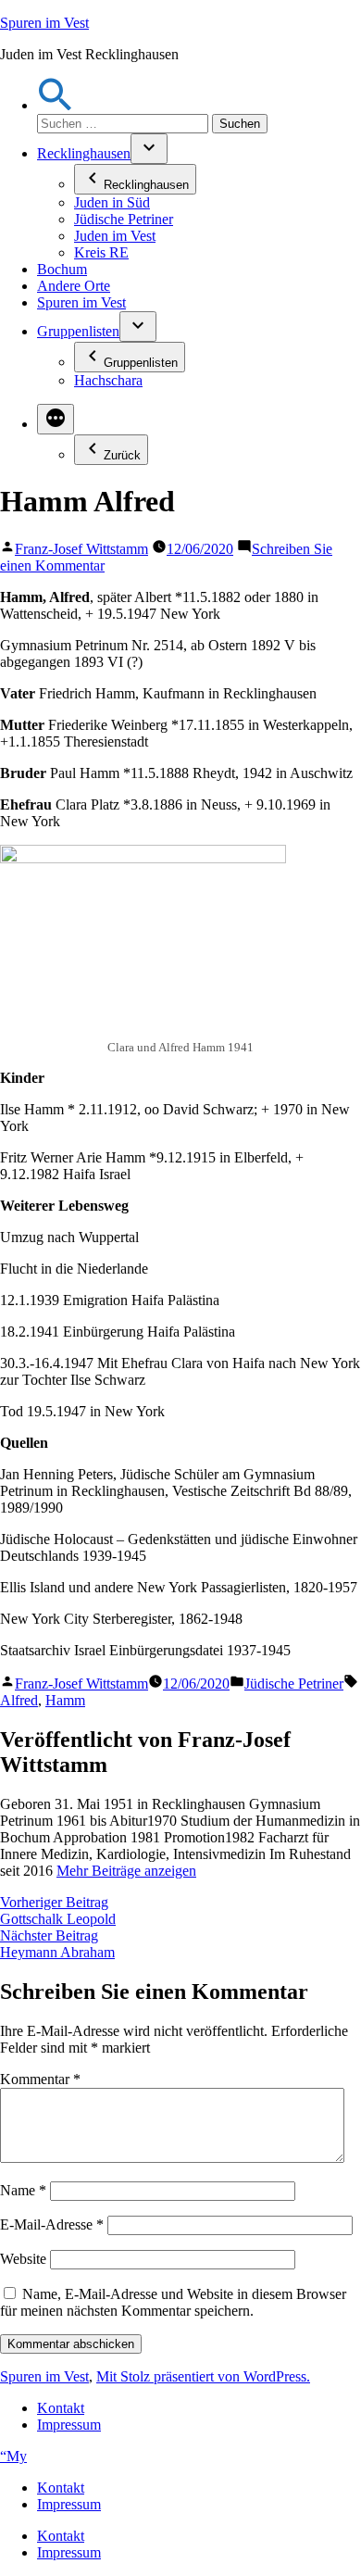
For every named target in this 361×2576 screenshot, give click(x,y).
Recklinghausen (84, 153)
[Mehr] (56, 419)
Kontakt (61, 2408)
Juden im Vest (115, 236)
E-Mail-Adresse (52, 2224)
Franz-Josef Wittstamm (81, 549)
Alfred (19, 1700)
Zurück (122, 455)
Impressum (69, 2425)
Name (23, 2190)
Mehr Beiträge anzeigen (126, 1871)
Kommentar (40, 2079)
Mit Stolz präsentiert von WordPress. (203, 2376)
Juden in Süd (112, 202)
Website (23, 2259)
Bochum (62, 269)
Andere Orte (74, 286)
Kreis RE (101, 252)
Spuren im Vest (44, 23)
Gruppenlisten (78, 331)
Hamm (65, 1700)
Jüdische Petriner (124, 219)
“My (13, 2456)
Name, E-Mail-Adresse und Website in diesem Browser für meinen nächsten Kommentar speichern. (173, 2302)
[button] (56, 105)
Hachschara (108, 380)
